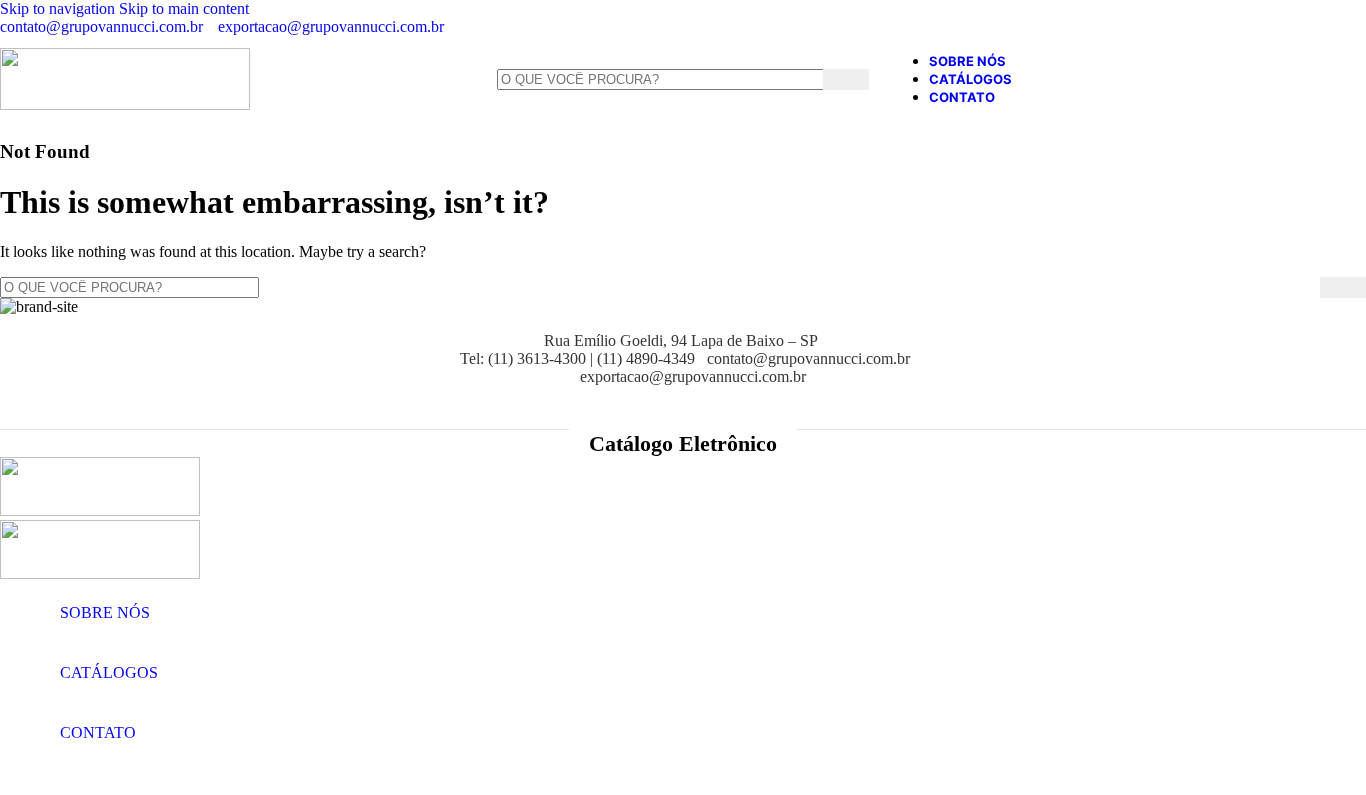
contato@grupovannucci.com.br (101, 26)
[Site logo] (125, 104)
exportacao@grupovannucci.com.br (331, 26)
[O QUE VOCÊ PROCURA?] (1343, 287)
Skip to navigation (59, 8)
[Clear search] (1305, 287)
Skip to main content (184, 8)
